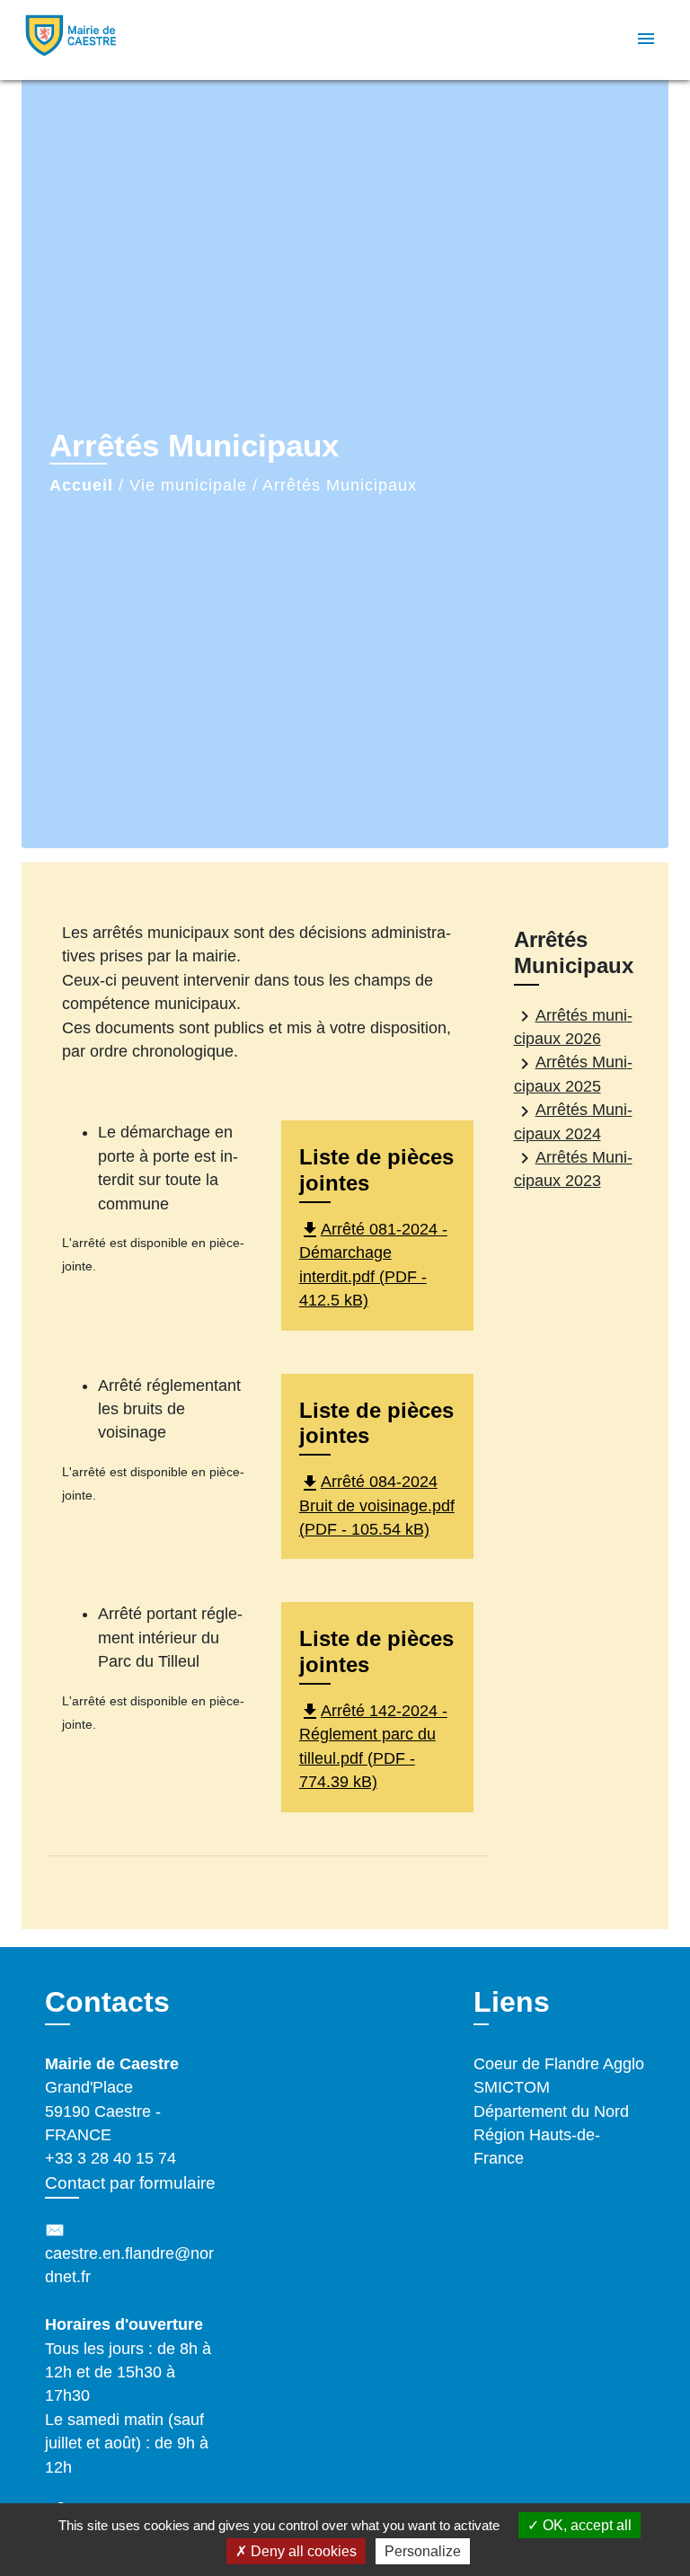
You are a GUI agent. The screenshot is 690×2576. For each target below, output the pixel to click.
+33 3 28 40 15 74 (111, 2158)
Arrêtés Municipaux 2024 (573, 1122)
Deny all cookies (302, 2551)
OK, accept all (585, 2525)
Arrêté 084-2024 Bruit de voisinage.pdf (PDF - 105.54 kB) (377, 1505)
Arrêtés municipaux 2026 (573, 1027)
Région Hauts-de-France (537, 2147)
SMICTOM (512, 2087)
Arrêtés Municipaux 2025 (573, 1074)
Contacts (107, 2002)
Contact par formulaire (130, 2183)
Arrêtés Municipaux (340, 485)
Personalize (423, 2551)
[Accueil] (89, 40)
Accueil (81, 485)
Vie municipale (188, 485)
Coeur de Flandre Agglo (559, 2064)
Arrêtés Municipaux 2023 (573, 1168)
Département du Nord (551, 2111)
